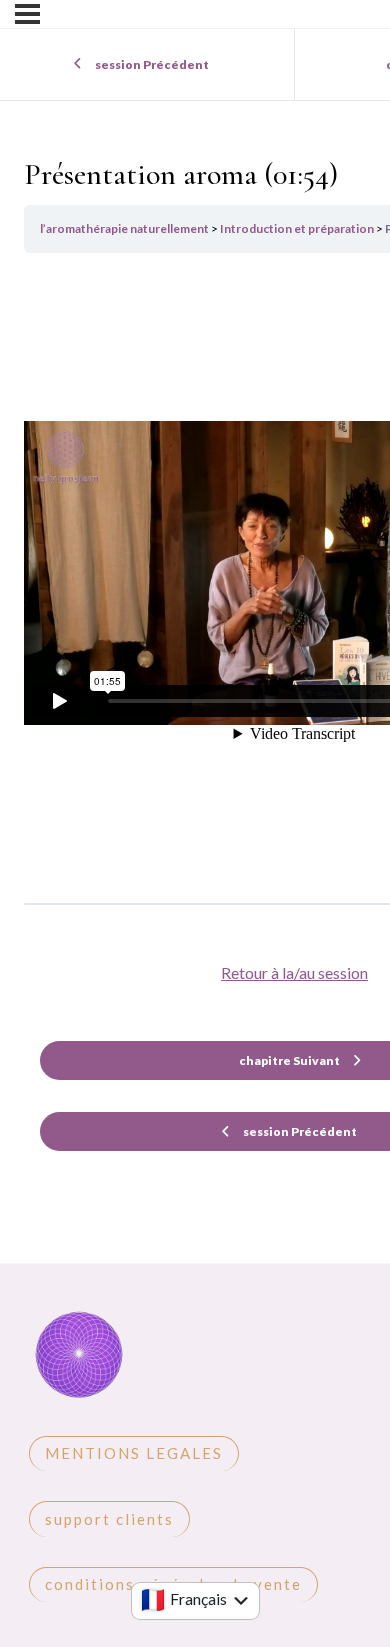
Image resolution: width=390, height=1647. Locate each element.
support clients (109, 1519)
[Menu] (27, 14)
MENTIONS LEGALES (134, 1453)
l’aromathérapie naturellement (125, 228)
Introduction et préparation (298, 228)
